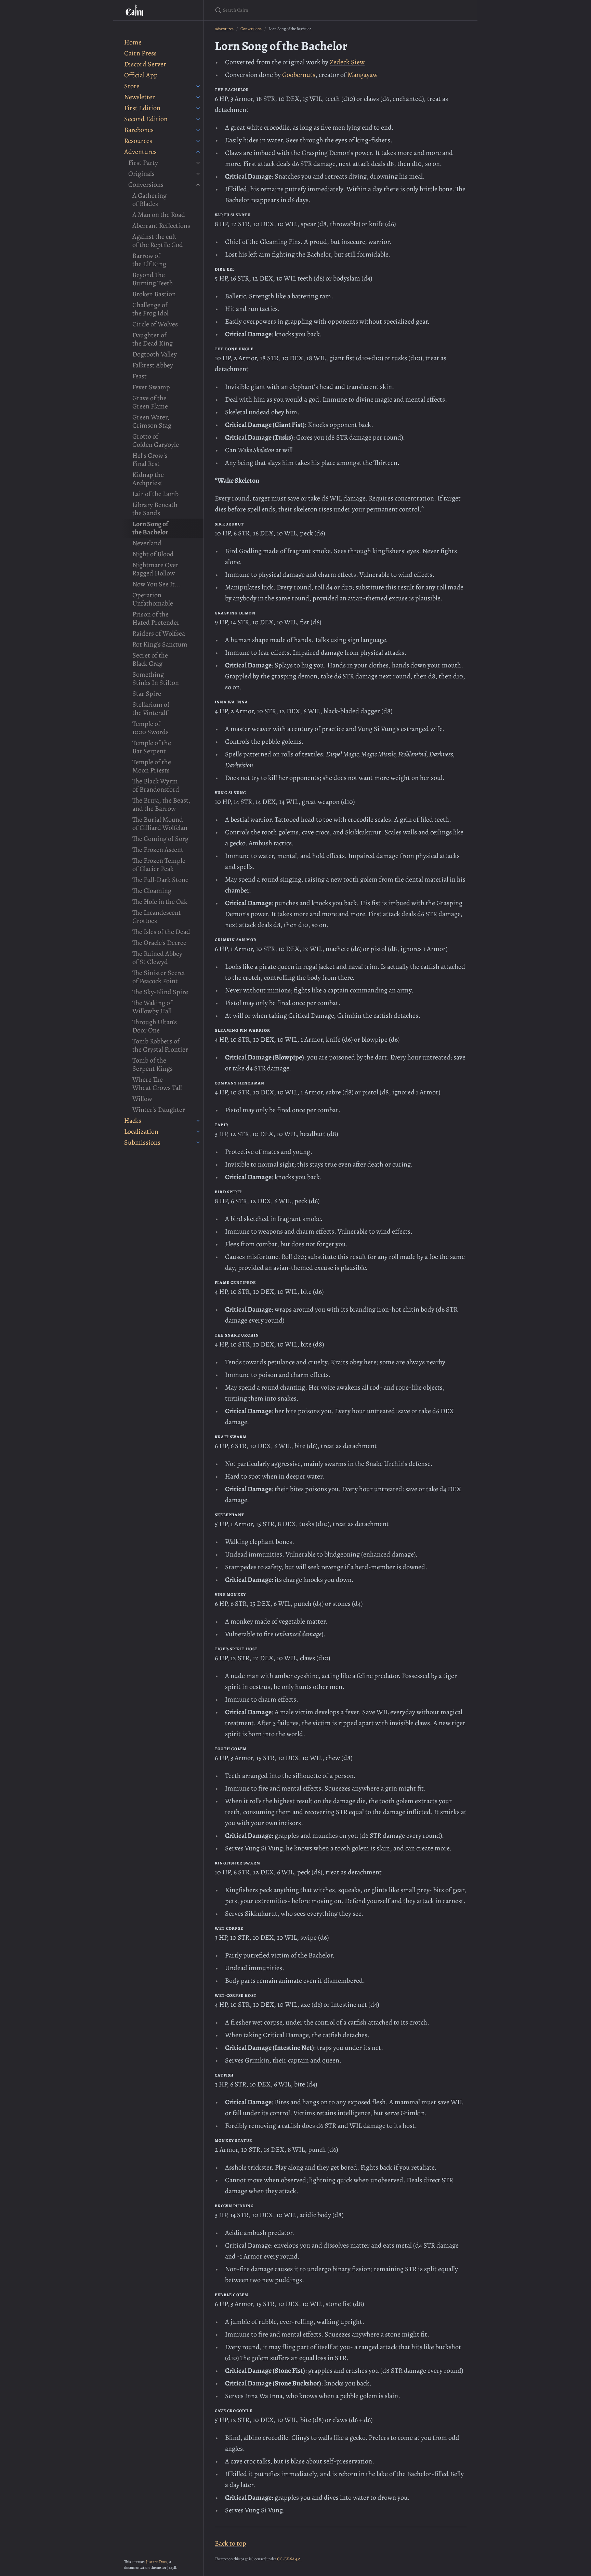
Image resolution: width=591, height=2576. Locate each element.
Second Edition (146, 119)
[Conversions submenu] (198, 185)
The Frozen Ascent (158, 850)
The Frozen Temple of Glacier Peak (159, 865)
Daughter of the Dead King (153, 339)
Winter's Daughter (159, 1110)
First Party (143, 163)
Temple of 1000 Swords (150, 728)
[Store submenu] (198, 86)
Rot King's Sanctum (160, 644)
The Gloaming (152, 891)
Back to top (231, 2543)
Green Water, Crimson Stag (152, 421)
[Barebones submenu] (198, 130)
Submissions (142, 1142)
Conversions (146, 185)
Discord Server (145, 64)
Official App (141, 75)
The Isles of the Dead (161, 932)
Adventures (140, 152)
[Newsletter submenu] (198, 97)
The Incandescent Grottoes (157, 917)
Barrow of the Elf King (149, 260)
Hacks (133, 1121)
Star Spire (147, 694)
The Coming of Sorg (160, 839)
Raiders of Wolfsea (159, 633)
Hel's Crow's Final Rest (150, 460)
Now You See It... (157, 584)
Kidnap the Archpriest (148, 479)
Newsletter (140, 97)
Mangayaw (363, 75)
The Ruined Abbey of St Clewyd (157, 958)
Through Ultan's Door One (155, 1026)
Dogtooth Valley (155, 354)
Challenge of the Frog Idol (150, 309)
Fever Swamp (151, 387)
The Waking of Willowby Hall (152, 1007)
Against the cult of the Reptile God (158, 241)
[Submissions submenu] (198, 1143)
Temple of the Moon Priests (152, 766)
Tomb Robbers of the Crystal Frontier (160, 1045)
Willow (142, 1099)
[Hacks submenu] (198, 1121)
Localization (141, 1131)
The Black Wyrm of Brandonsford (156, 785)
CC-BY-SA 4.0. (289, 2559)
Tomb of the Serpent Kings (153, 1064)
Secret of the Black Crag (150, 659)
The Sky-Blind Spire (160, 992)
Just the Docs (157, 2562)
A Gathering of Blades (149, 200)
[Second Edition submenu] (198, 119)
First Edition (142, 108)
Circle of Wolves (155, 324)
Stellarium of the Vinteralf (151, 709)
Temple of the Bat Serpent (152, 747)
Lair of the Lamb (155, 494)
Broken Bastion (154, 294)
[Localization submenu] (198, 1132)
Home (133, 42)
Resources (138, 141)
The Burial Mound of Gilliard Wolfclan (160, 824)
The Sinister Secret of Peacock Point (159, 977)
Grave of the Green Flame (150, 402)
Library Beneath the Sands (155, 509)
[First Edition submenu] (198, 108)
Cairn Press (140, 53)
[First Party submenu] (198, 163)
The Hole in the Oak (160, 902)
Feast (140, 376)
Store (132, 86)
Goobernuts (299, 75)
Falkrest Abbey (153, 365)
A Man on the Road (159, 215)
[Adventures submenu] (198, 152)
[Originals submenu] (198, 174)
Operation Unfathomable (153, 599)
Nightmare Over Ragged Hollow (155, 569)
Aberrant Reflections (161, 226)
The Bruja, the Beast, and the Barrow (161, 804)
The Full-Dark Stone (160, 880)
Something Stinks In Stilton (156, 679)
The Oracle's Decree (159, 943)
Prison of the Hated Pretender (156, 618)
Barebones (139, 130)
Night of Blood (153, 554)
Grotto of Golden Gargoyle (156, 440)
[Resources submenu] (198, 141)
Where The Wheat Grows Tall (157, 1084)
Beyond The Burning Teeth (153, 279)
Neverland (147, 543)
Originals (141, 174)
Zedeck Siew (347, 62)
